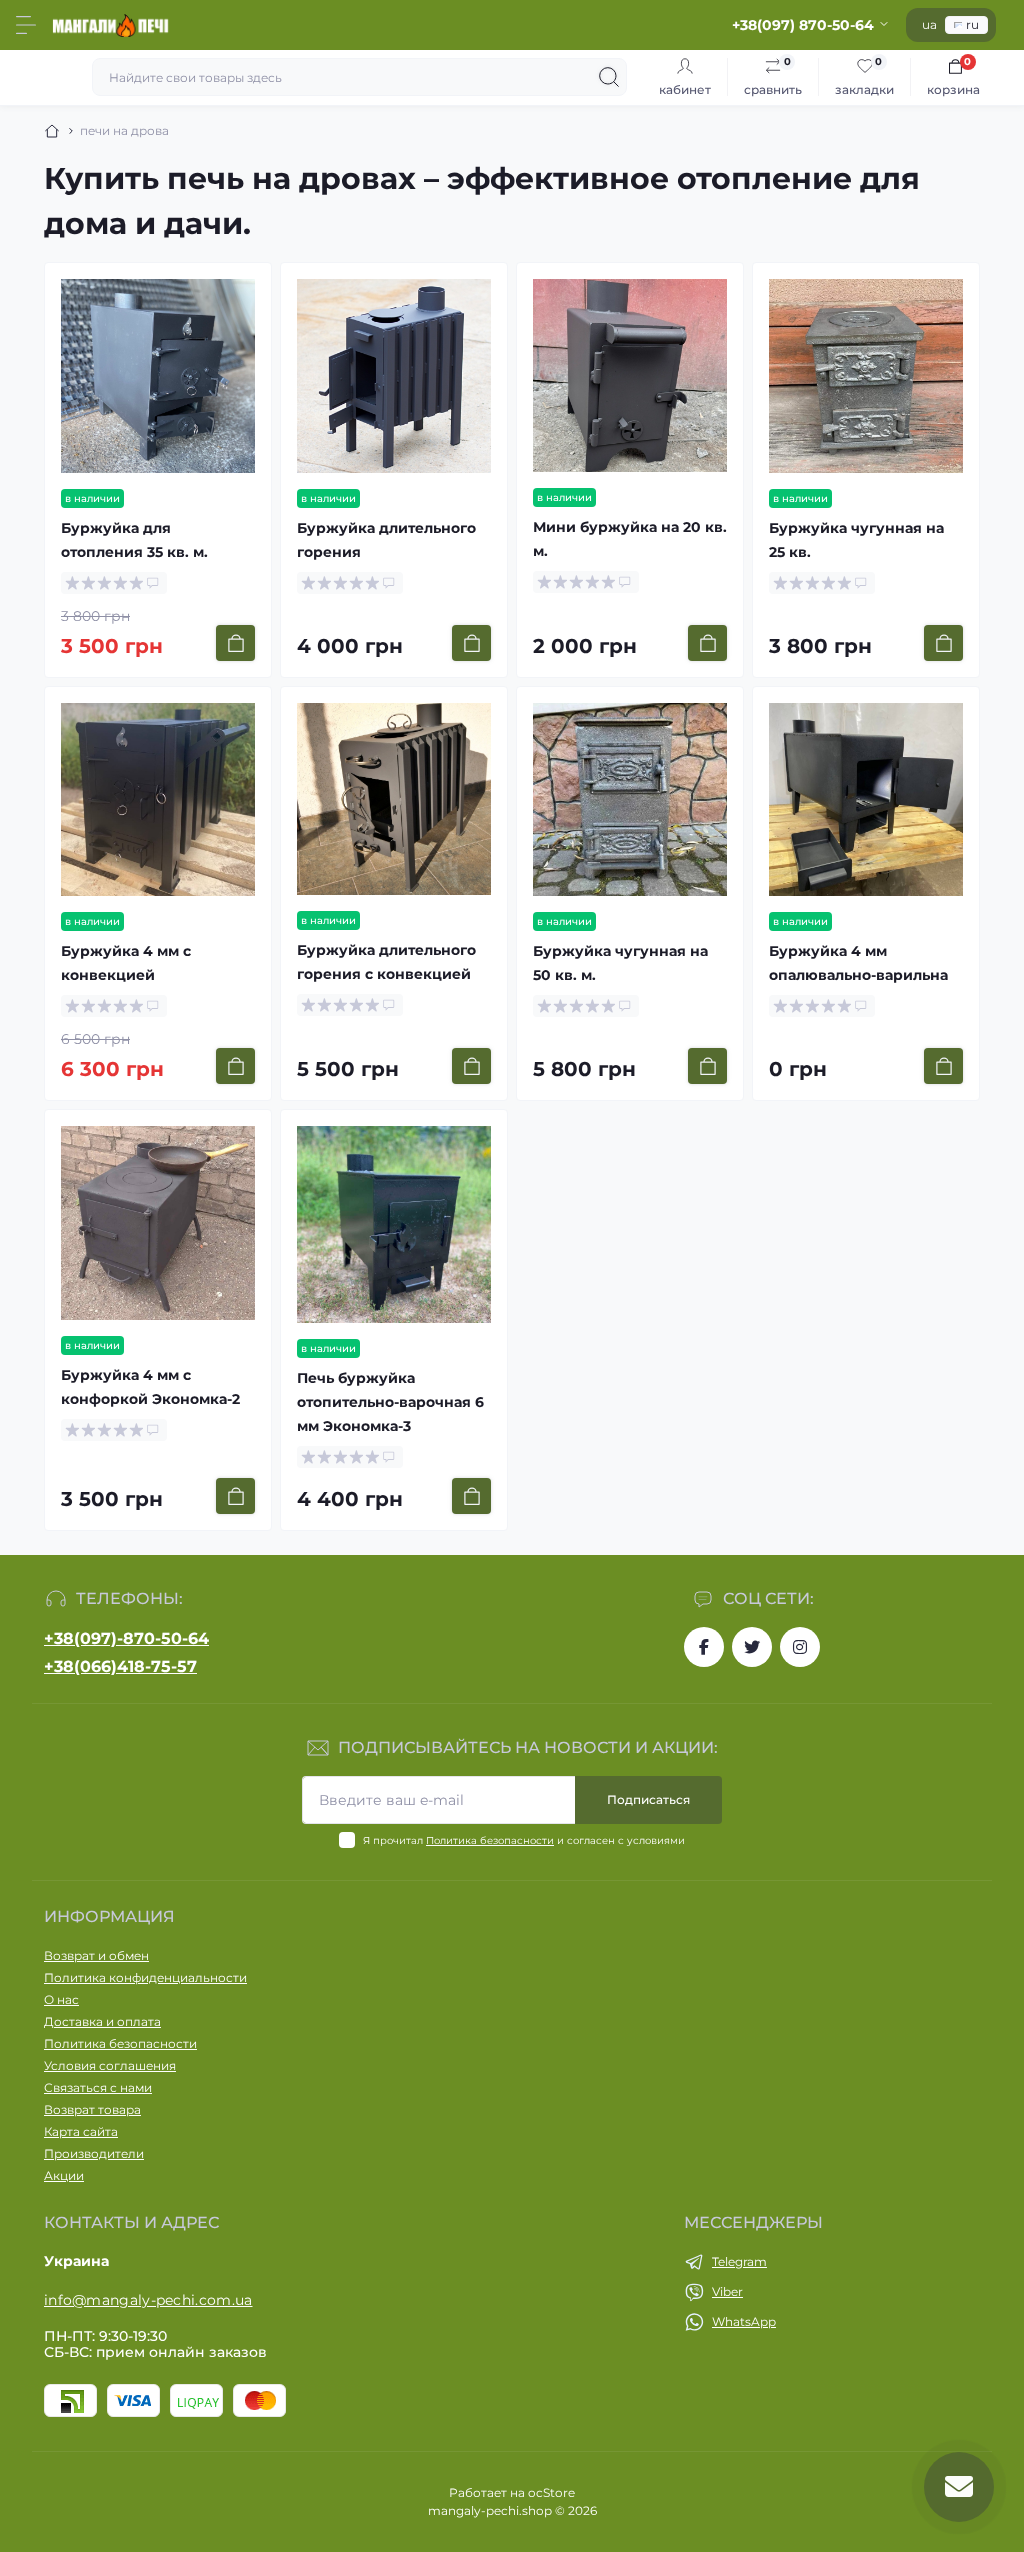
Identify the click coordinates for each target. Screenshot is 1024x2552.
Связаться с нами (98, 2087)
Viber (727, 2291)
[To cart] (235, 643)
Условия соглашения (110, 2065)
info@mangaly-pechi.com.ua (148, 2300)
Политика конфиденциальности (145, 1977)
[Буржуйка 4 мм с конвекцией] (158, 799)
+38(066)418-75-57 (120, 1666)
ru (972, 24)
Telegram (739, 2261)
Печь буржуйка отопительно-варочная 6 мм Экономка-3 (390, 1402)
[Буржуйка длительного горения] (394, 376)
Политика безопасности (490, 1840)
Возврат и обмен (96, 1955)
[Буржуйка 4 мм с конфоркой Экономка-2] (158, 1222)
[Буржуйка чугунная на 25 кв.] (866, 376)
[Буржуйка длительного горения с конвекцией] (394, 799)
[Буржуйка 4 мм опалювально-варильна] (866, 799)
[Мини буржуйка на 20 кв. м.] (630, 375)
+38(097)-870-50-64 (126, 1638)
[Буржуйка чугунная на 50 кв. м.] (630, 799)
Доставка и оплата (102, 2021)
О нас (61, 1999)
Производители (94, 2153)
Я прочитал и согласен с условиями (524, 1840)
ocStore (551, 2492)
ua (929, 24)
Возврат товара (92, 2109)
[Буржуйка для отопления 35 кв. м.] (158, 376)
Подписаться (648, 1799)
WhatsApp (744, 2321)
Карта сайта (81, 2131)
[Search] (609, 77)
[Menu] (26, 25)
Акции (64, 2175)
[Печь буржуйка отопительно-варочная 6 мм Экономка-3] (394, 1224)
